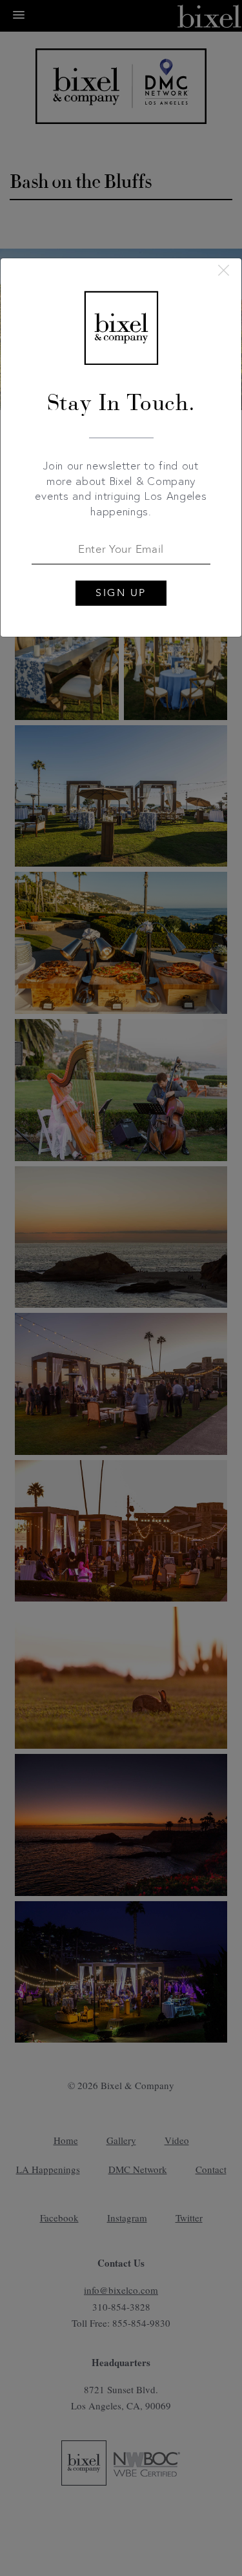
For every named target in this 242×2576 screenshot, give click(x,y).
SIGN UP (121, 593)
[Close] (224, 270)
